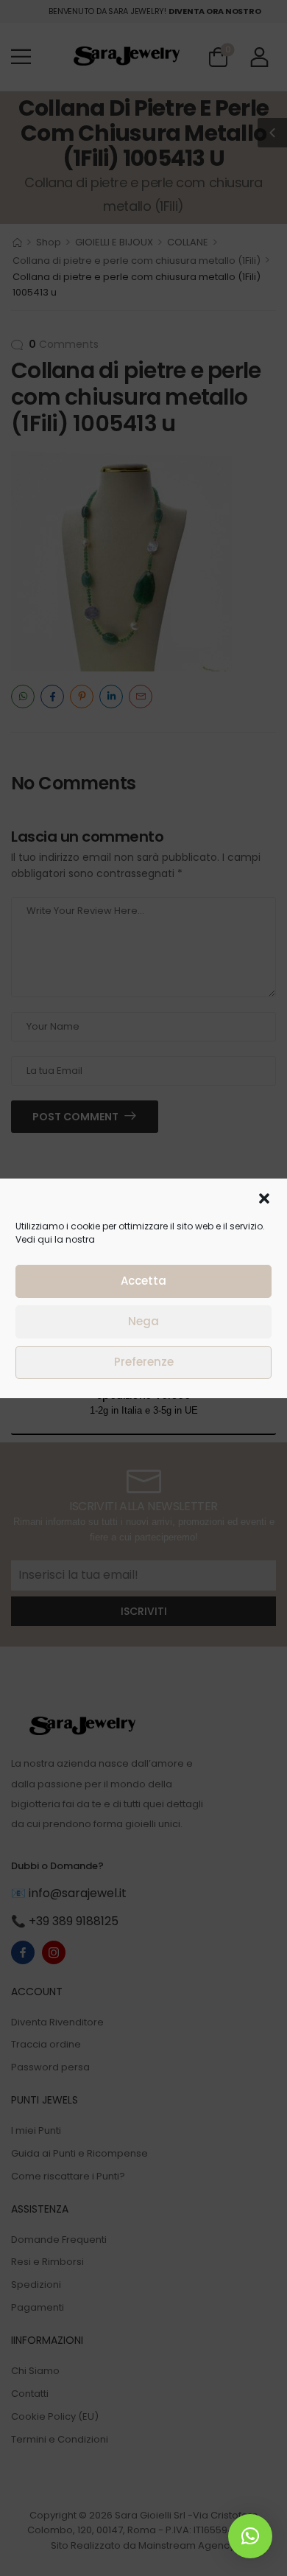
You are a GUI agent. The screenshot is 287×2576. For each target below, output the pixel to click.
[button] (264, 1198)
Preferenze (144, 1362)
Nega (143, 1321)
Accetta (143, 1281)
